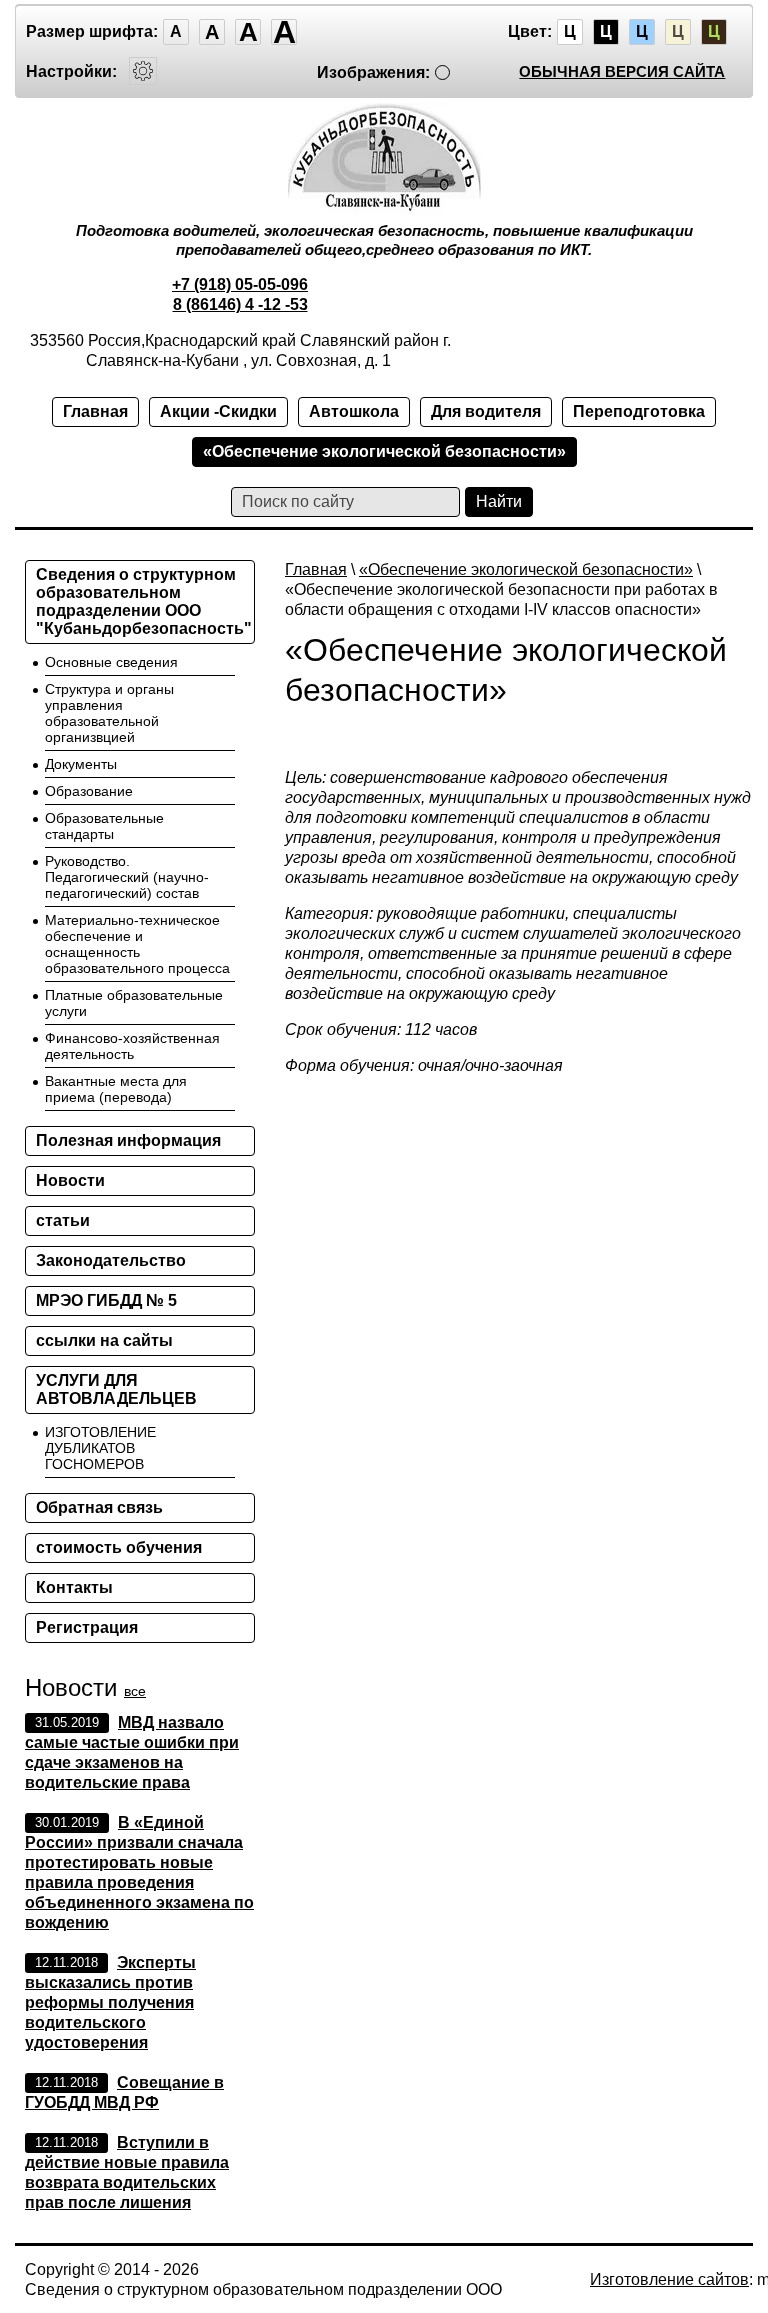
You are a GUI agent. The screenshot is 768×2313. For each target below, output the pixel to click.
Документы (81, 764)
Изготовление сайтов (669, 2279)
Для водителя (486, 411)
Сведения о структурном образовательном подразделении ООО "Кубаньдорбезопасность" (144, 601)
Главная (95, 411)
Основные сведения (111, 662)
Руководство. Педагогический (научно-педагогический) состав (127, 877)
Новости (70, 1180)
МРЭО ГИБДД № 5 (106, 1300)
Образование (89, 791)
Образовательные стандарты (104, 826)
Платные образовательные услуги (134, 1003)
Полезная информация (128, 1140)
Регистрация (87, 1627)
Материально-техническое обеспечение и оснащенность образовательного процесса (137, 944)
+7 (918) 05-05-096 (240, 284)
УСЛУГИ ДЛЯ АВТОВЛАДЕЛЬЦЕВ (116, 1389)
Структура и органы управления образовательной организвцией (109, 713)
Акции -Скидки (218, 411)
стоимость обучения (119, 1547)
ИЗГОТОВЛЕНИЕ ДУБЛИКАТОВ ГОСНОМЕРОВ (100, 1448)
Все (135, 1691)
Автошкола (354, 411)
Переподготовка (639, 411)
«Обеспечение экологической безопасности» (384, 451)
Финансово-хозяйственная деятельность (132, 1046)
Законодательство (111, 1260)
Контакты (74, 1587)
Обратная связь (99, 1507)
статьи (63, 1220)
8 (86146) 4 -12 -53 (240, 304)
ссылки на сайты (104, 1340)
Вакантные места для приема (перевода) (116, 1089)
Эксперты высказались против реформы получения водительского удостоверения (110, 2002)
